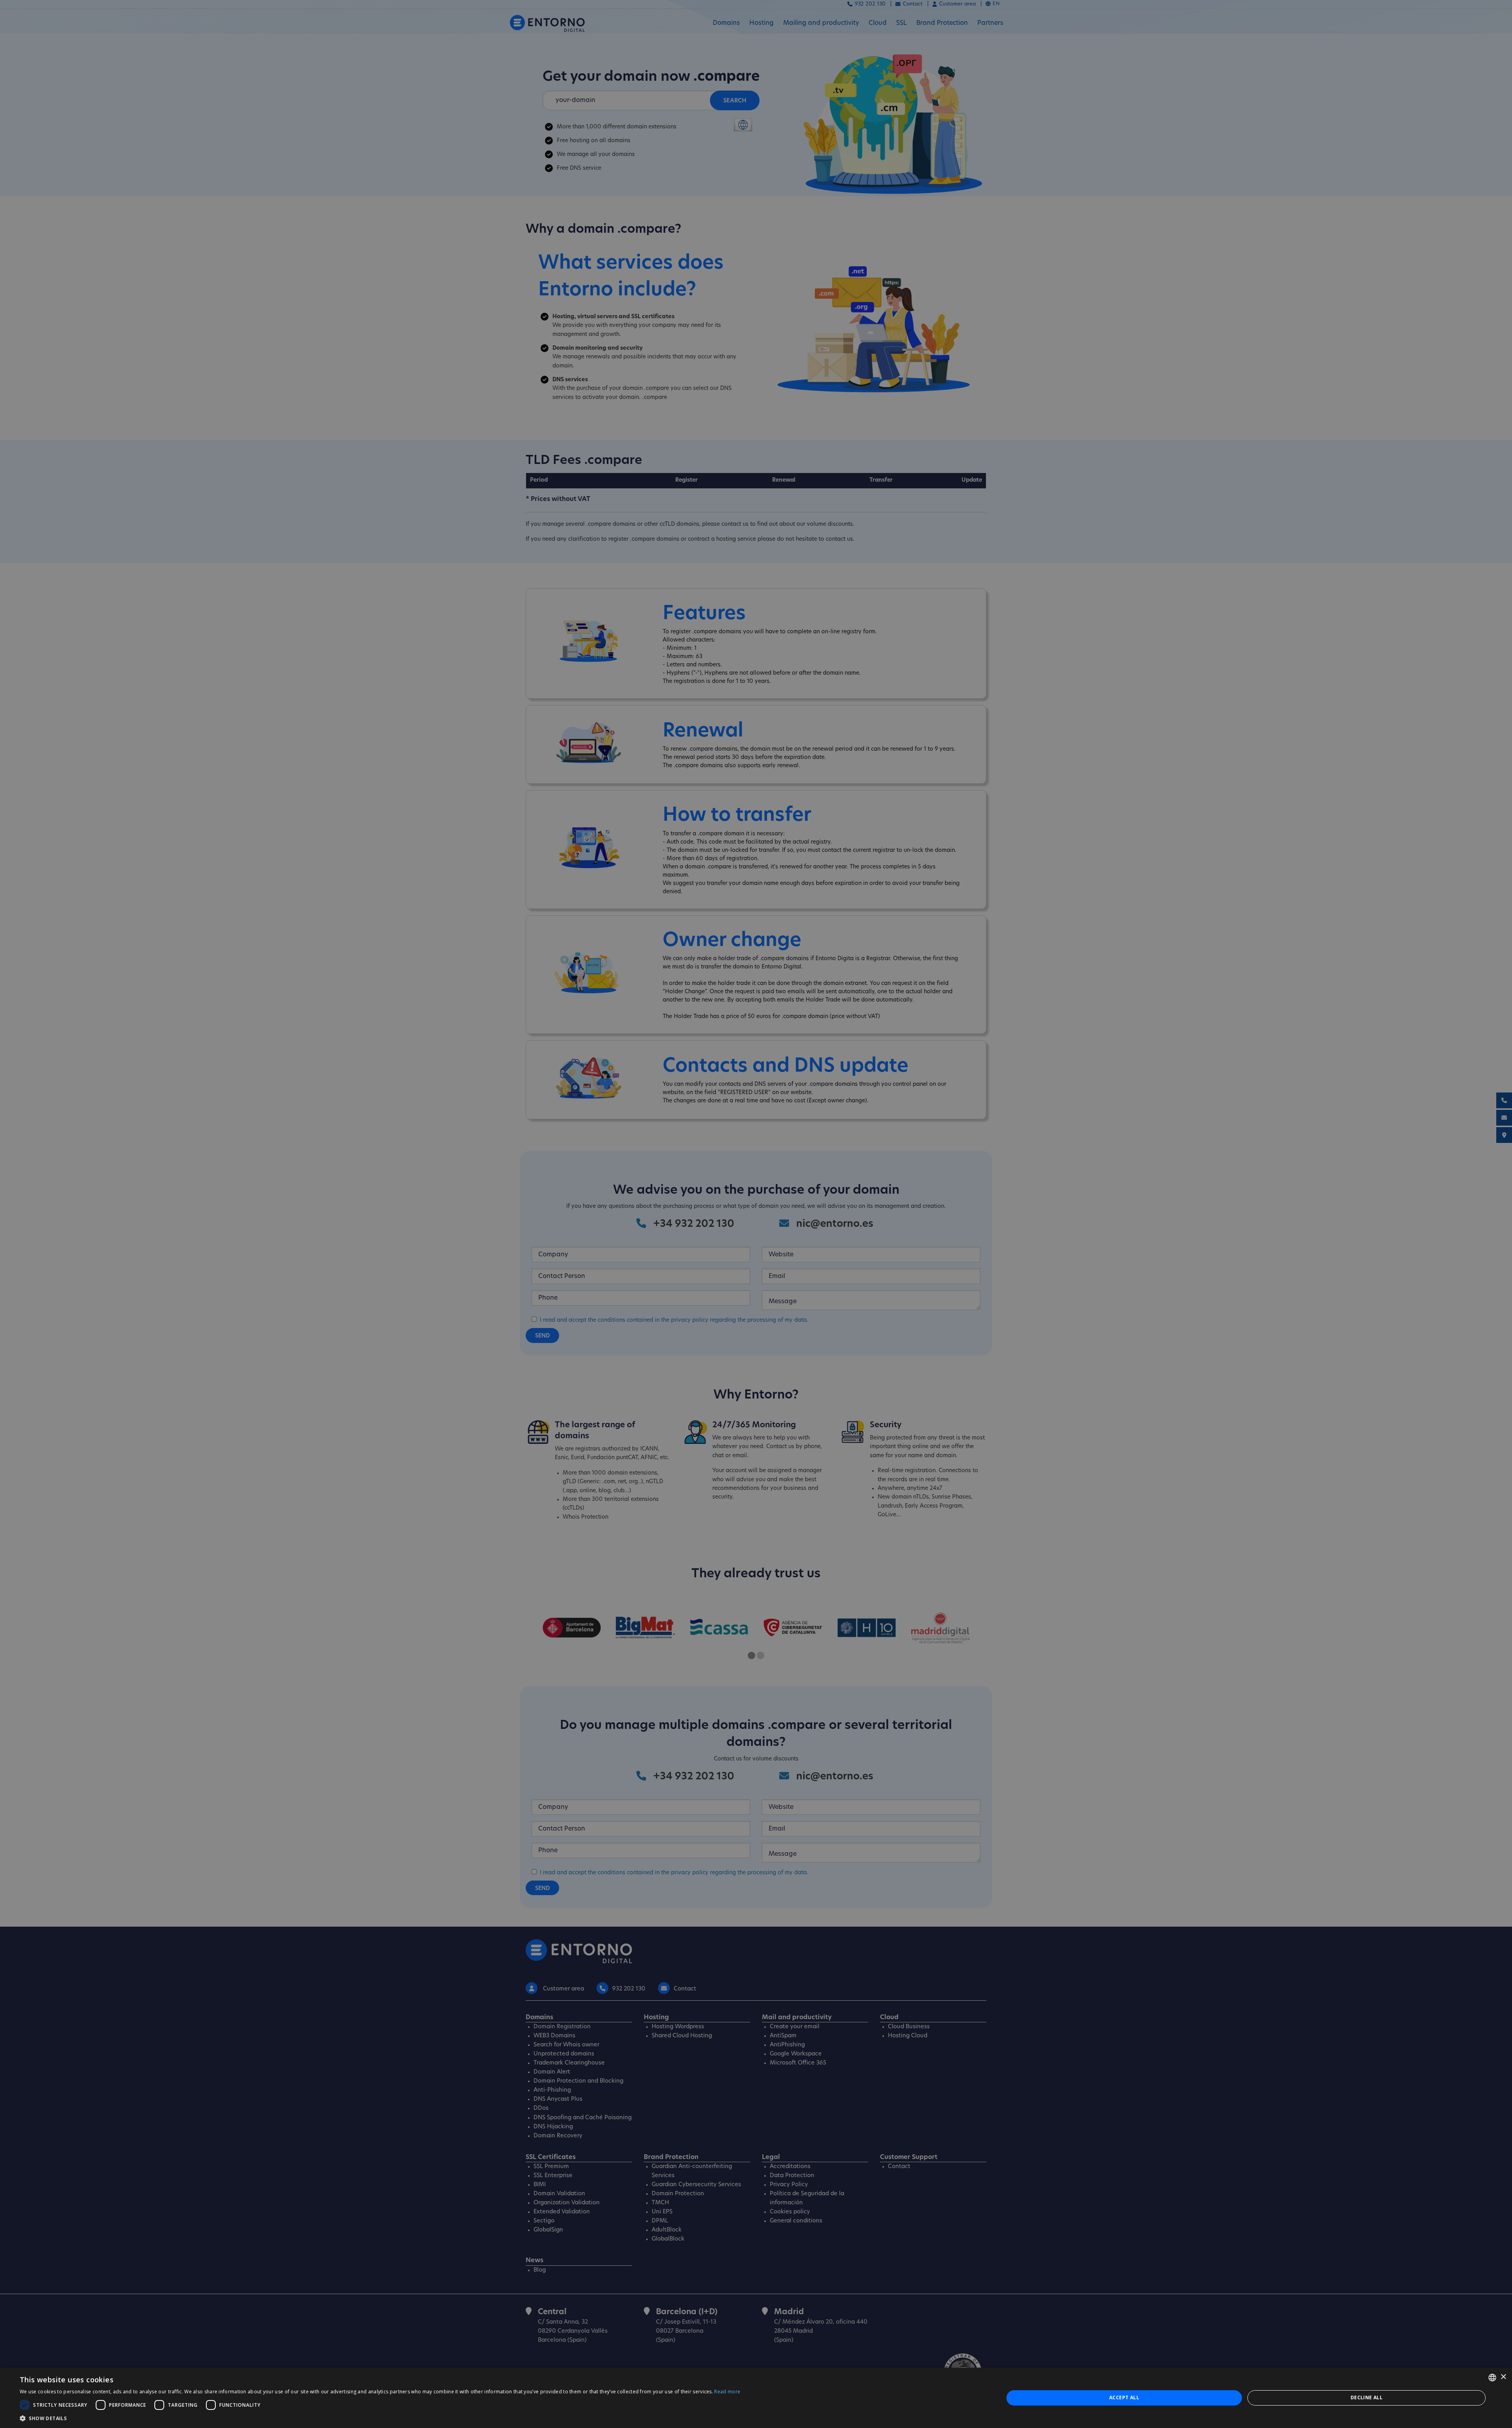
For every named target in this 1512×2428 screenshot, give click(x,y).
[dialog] (756, 2398)
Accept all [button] (1124, 2397)
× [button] (1503, 2377)
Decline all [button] (1367, 2397)
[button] (380, 2418)
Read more (727, 2392)
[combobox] (1492, 2378)
